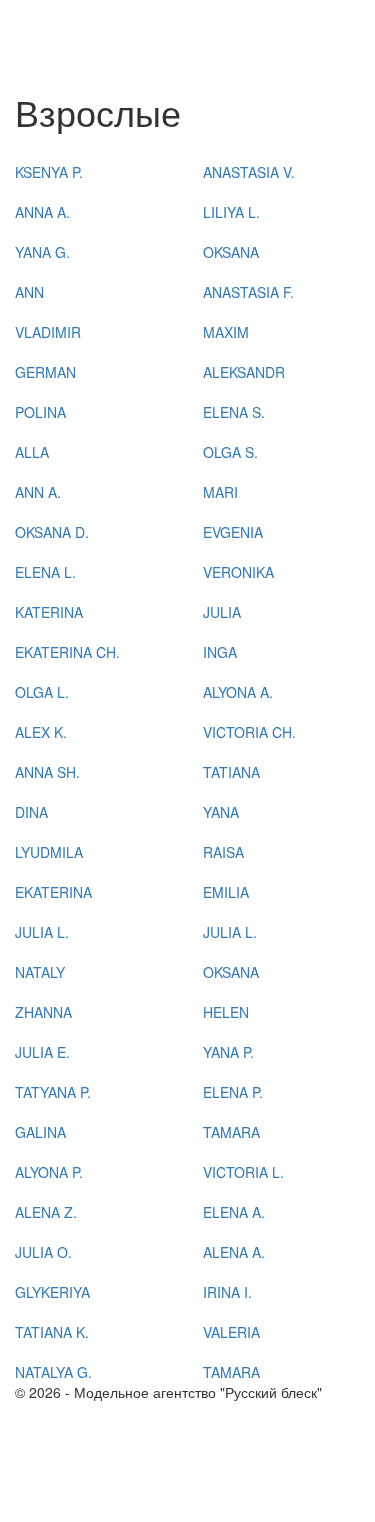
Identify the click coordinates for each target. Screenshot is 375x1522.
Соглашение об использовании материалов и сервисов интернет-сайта (165, 1502)
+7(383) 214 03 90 (74, 1412)
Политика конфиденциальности (119, 1472)
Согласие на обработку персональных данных (167, 1452)
